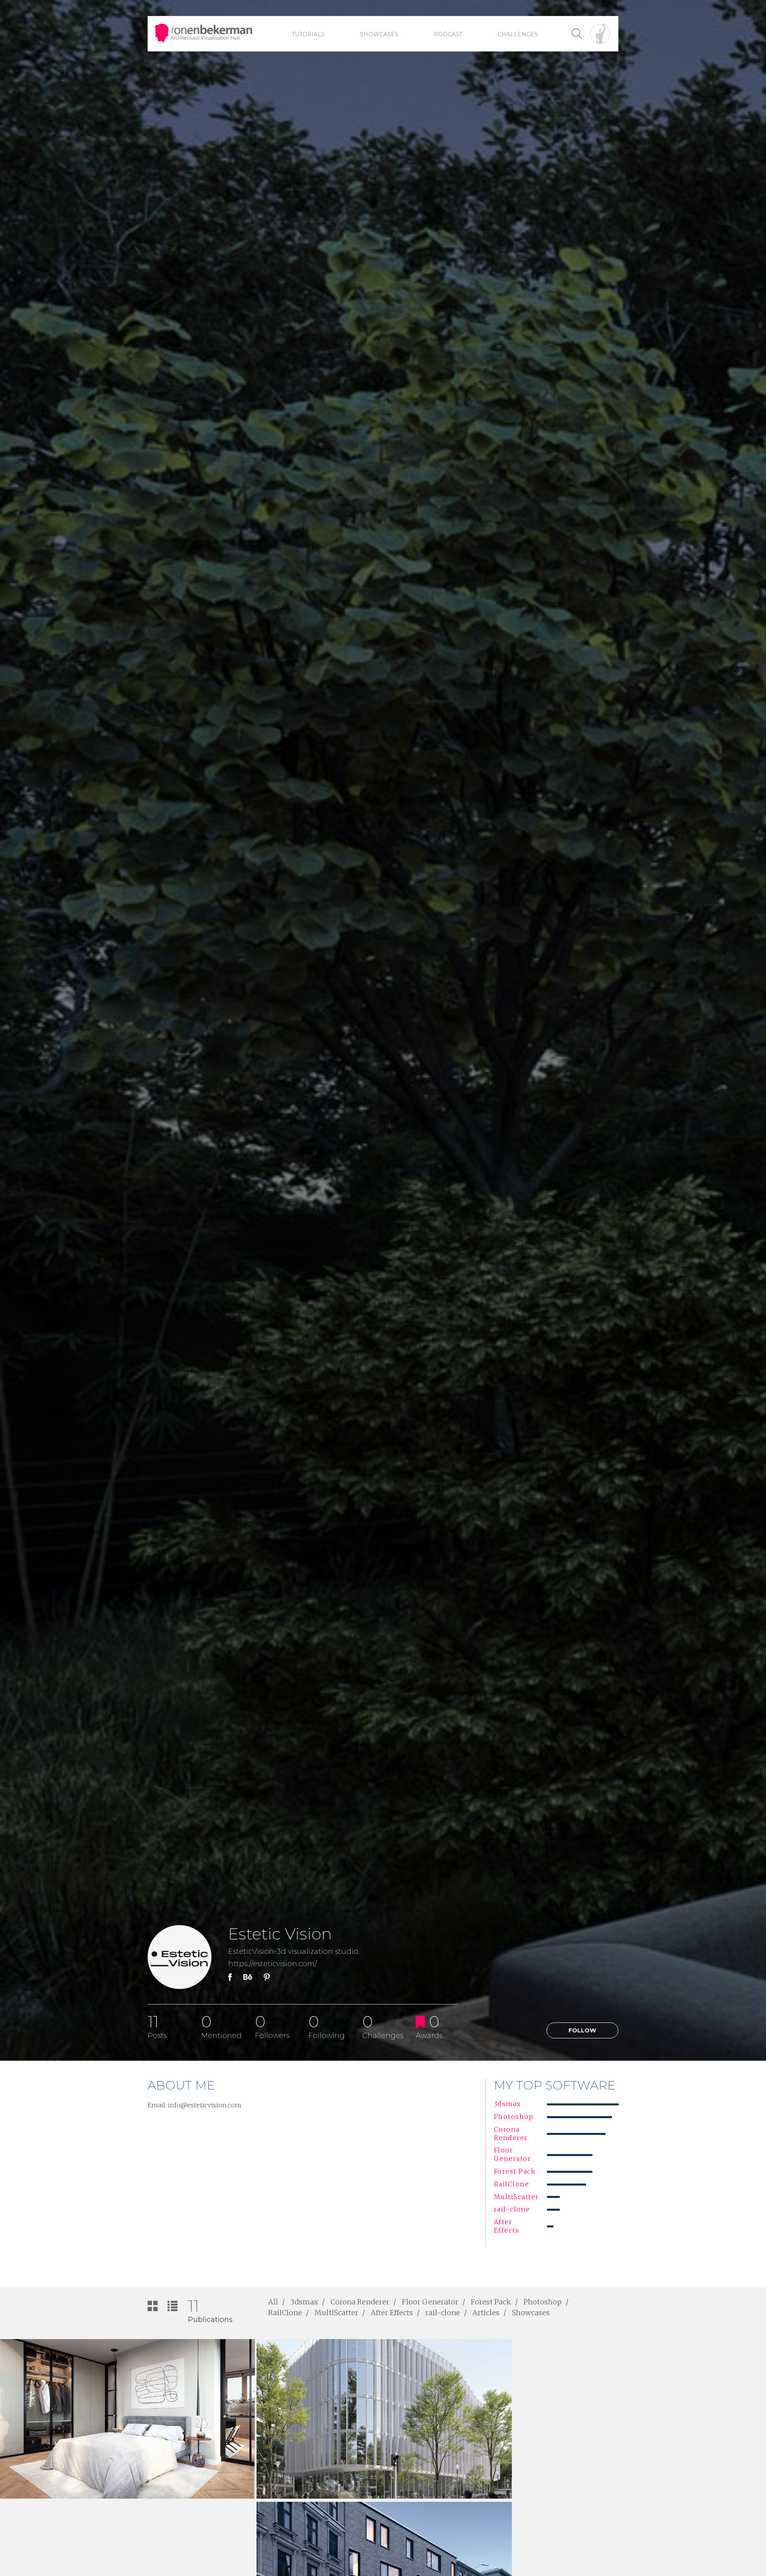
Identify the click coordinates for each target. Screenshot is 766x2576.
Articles (486, 2313)
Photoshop (543, 2302)
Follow (582, 2030)
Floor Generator (430, 2302)
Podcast (448, 34)
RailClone (285, 2313)
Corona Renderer (360, 2302)
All (273, 2302)
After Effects (392, 2313)
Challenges (518, 34)
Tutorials (308, 34)
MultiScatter (336, 2313)
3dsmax (304, 2302)
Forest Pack (491, 2302)
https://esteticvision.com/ (273, 1964)
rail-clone (443, 2313)
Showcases (379, 34)
